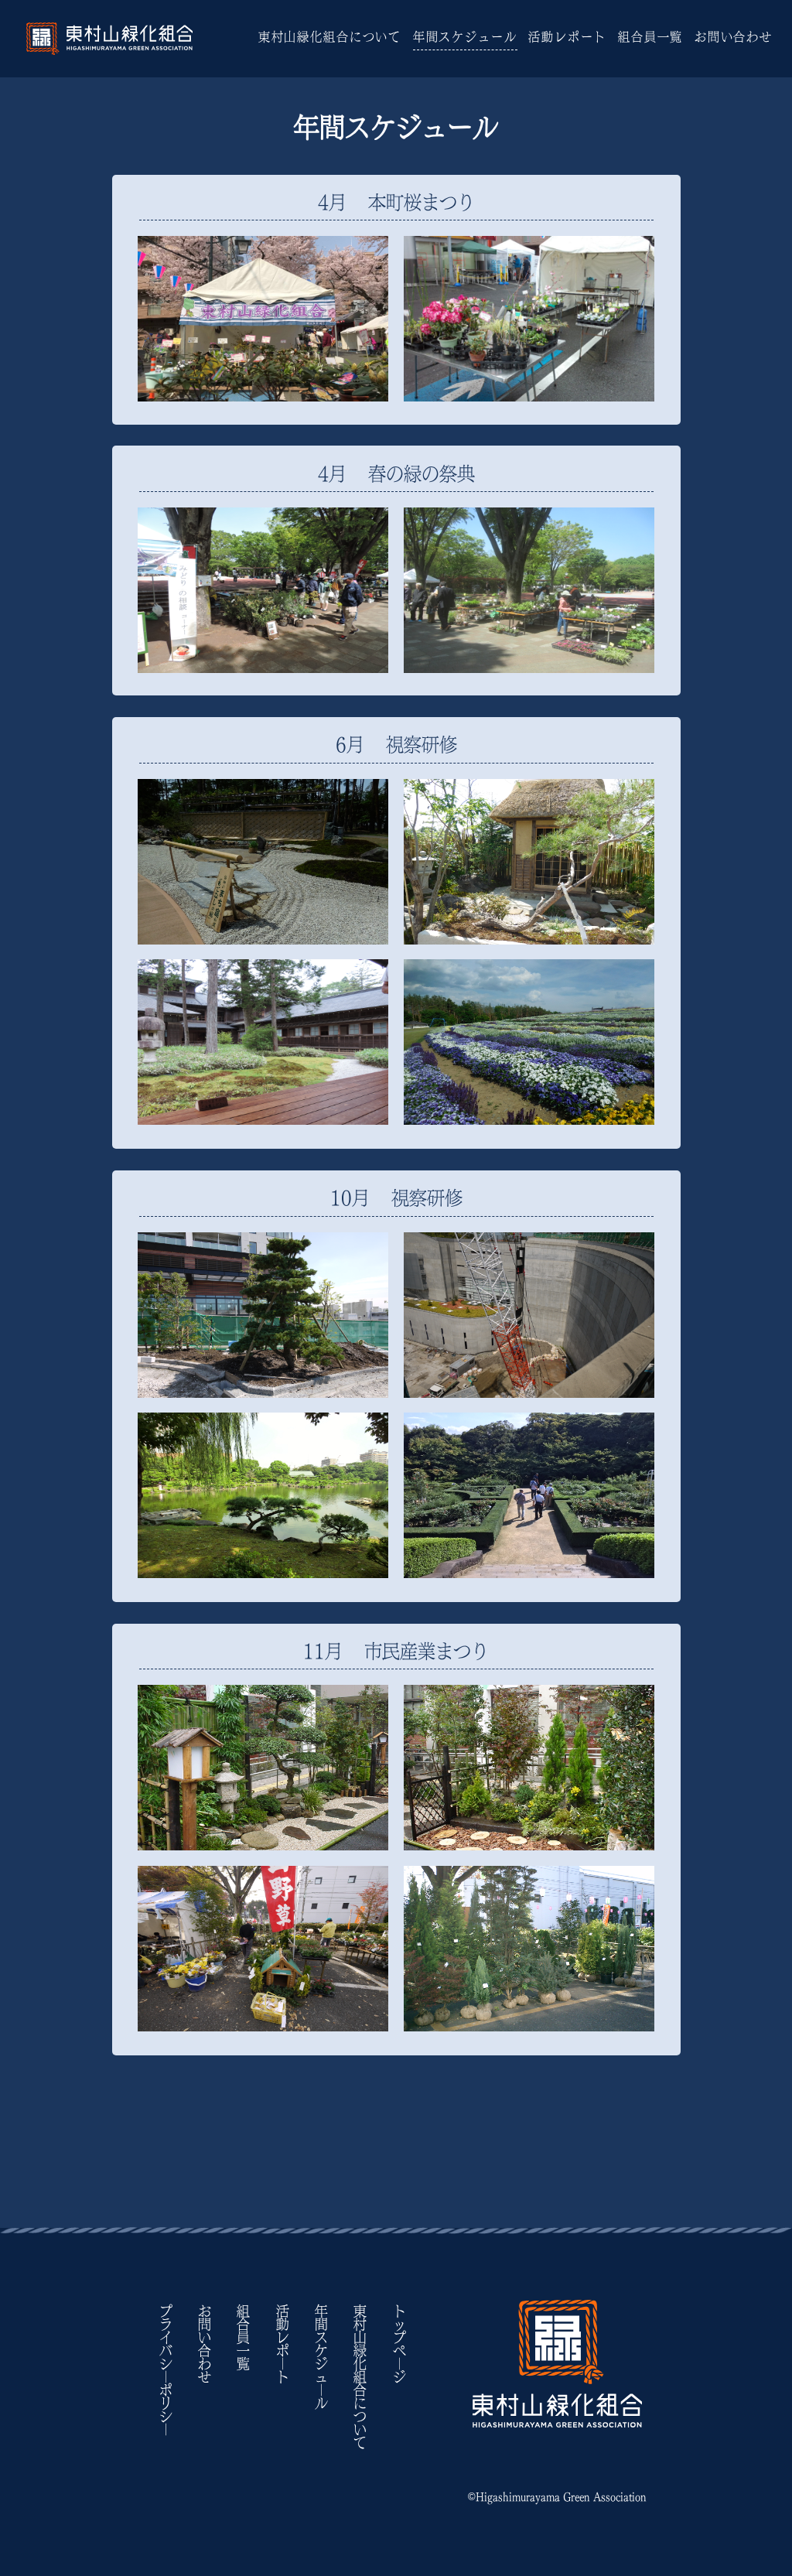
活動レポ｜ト (282, 2344)
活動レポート (567, 37)
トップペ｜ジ (399, 2344)
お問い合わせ (734, 37)
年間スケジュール (465, 37)
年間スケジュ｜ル (321, 2357)
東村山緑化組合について (330, 37)
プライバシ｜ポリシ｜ (165, 2370)
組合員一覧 (650, 37)
